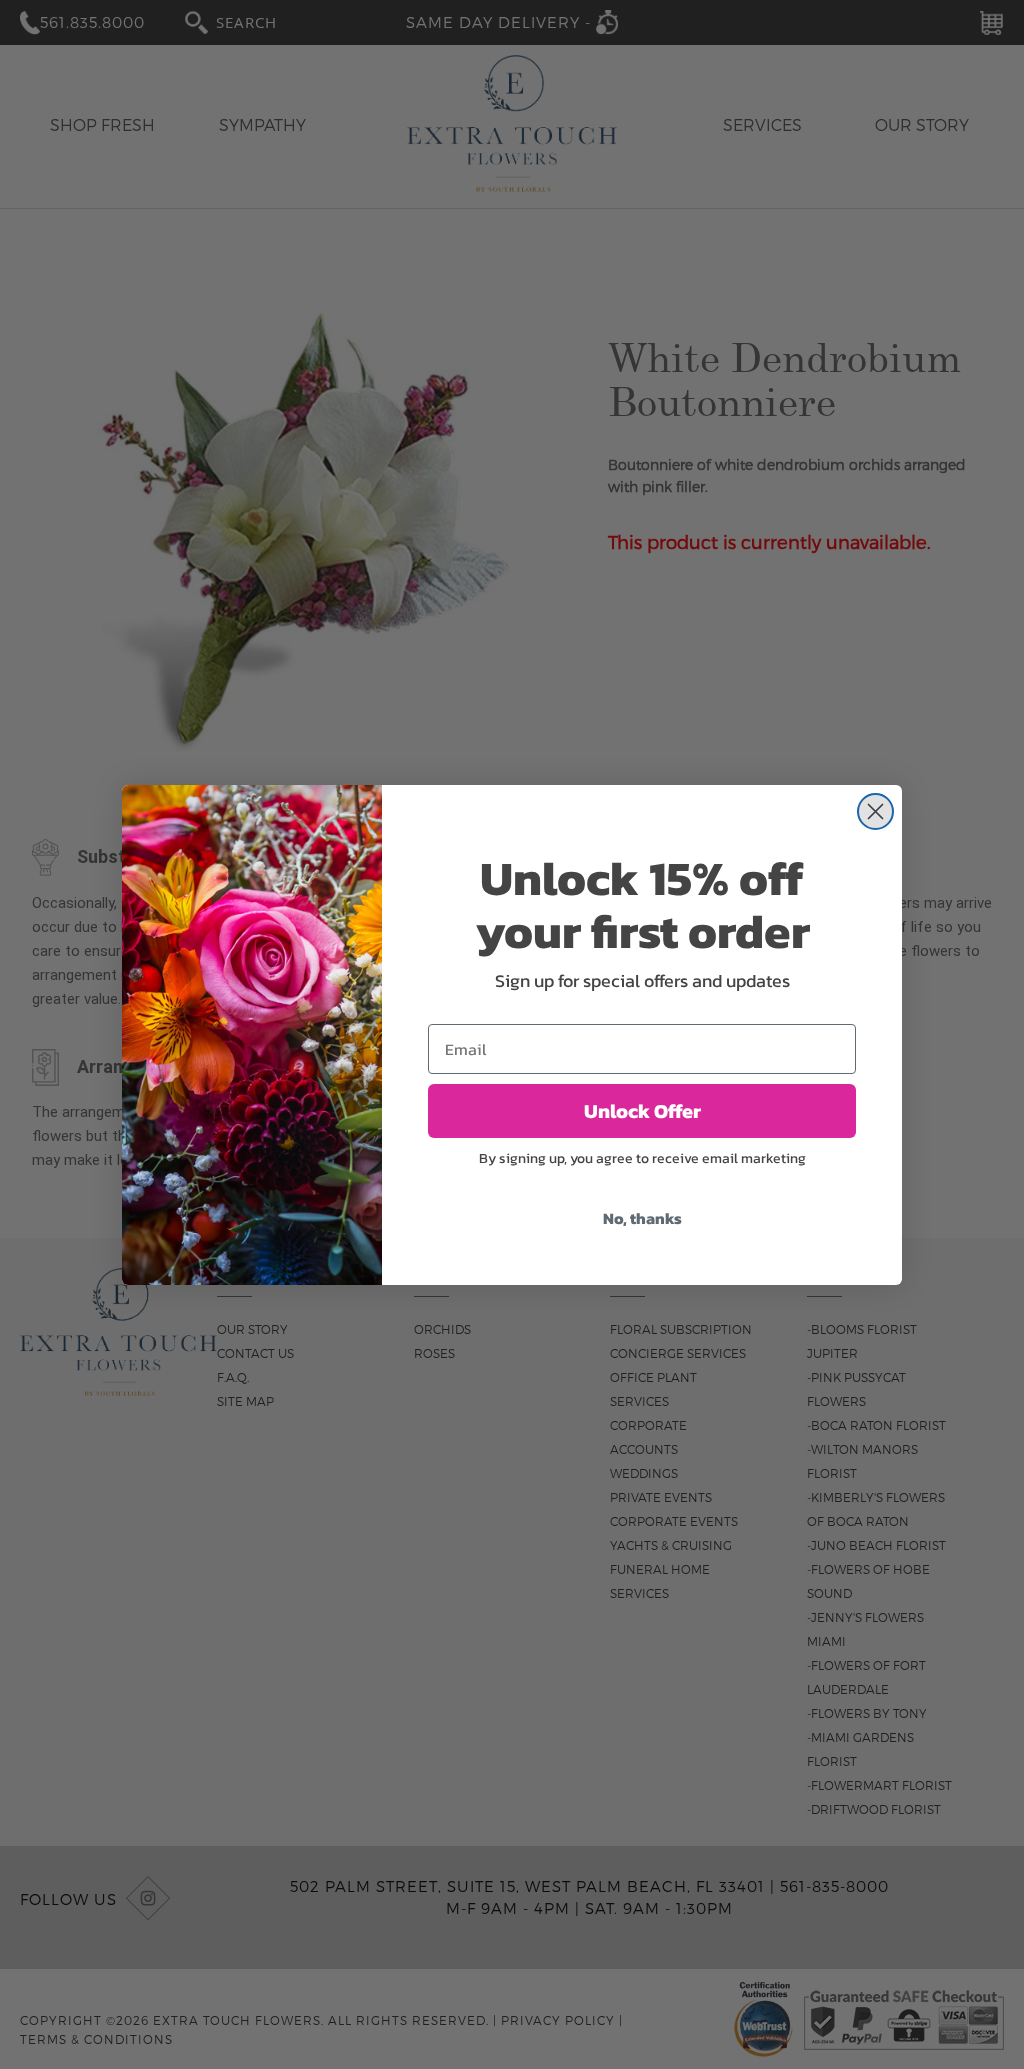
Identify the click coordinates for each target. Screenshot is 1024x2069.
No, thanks (642, 1218)
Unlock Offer (642, 1111)
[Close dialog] (875, 811)
